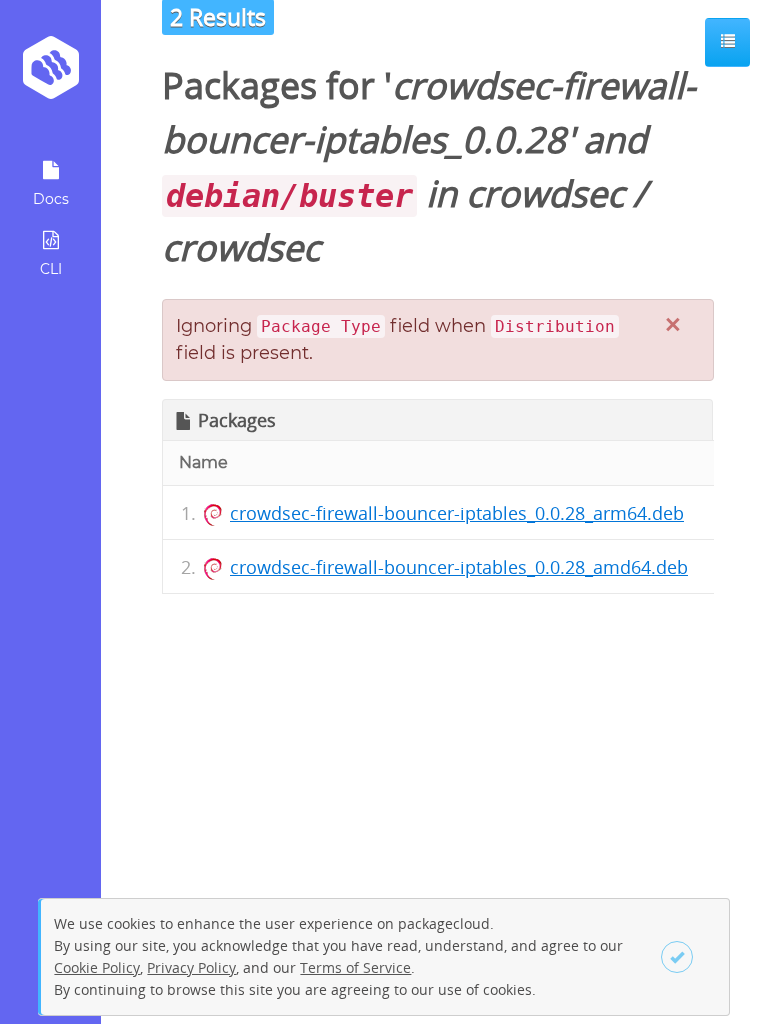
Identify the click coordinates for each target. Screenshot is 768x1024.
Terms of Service (355, 967)
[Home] (50, 74)
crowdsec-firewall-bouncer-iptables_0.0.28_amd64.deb (459, 567)
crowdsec (545, 193)
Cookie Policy (97, 967)
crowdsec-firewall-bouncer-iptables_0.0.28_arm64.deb (457, 513)
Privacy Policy (191, 967)
